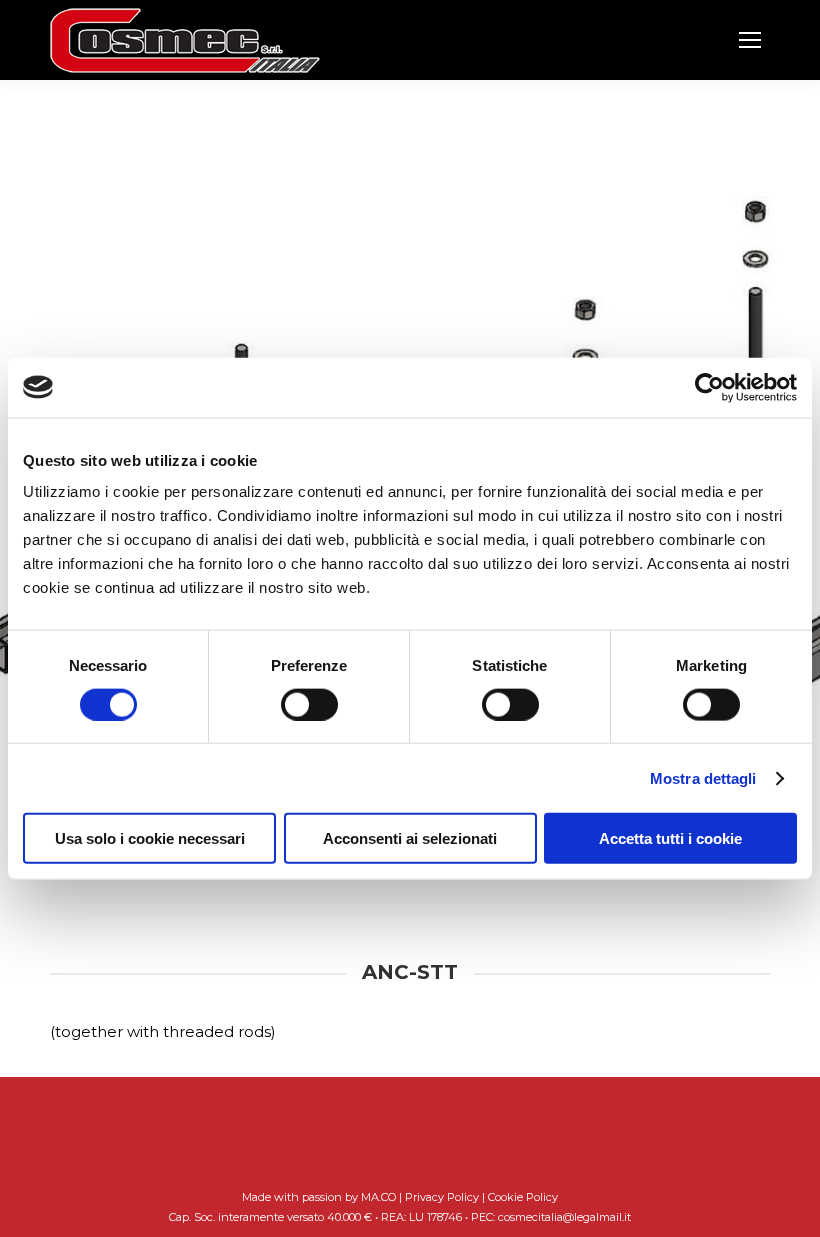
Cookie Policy (523, 1197)
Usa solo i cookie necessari (150, 838)
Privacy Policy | (446, 1197)
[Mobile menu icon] (750, 40)
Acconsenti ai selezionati (410, 838)
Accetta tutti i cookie (670, 838)
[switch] (309, 704)
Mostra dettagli (703, 777)
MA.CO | (383, 1197)
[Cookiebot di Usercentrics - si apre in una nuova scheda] (709, 387)
